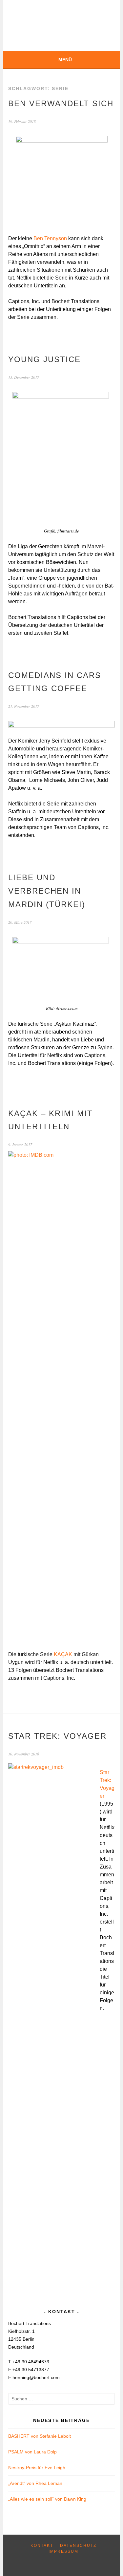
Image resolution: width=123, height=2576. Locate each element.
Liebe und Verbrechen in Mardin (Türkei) (47, 891)
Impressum (63, 2551)
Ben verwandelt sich (61, 103)
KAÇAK (64, 1654)
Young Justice (44, 359)
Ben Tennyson (50, 238)
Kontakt (42, 2546)
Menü (65, 60)
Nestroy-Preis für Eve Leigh (37, 2468)
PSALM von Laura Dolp (32, 2452)
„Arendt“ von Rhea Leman (35, 2483)
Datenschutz (78, 2546)
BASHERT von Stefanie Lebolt (40, 2436)
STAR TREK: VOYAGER (57, 1736)
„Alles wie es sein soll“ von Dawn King (47, 2499)
